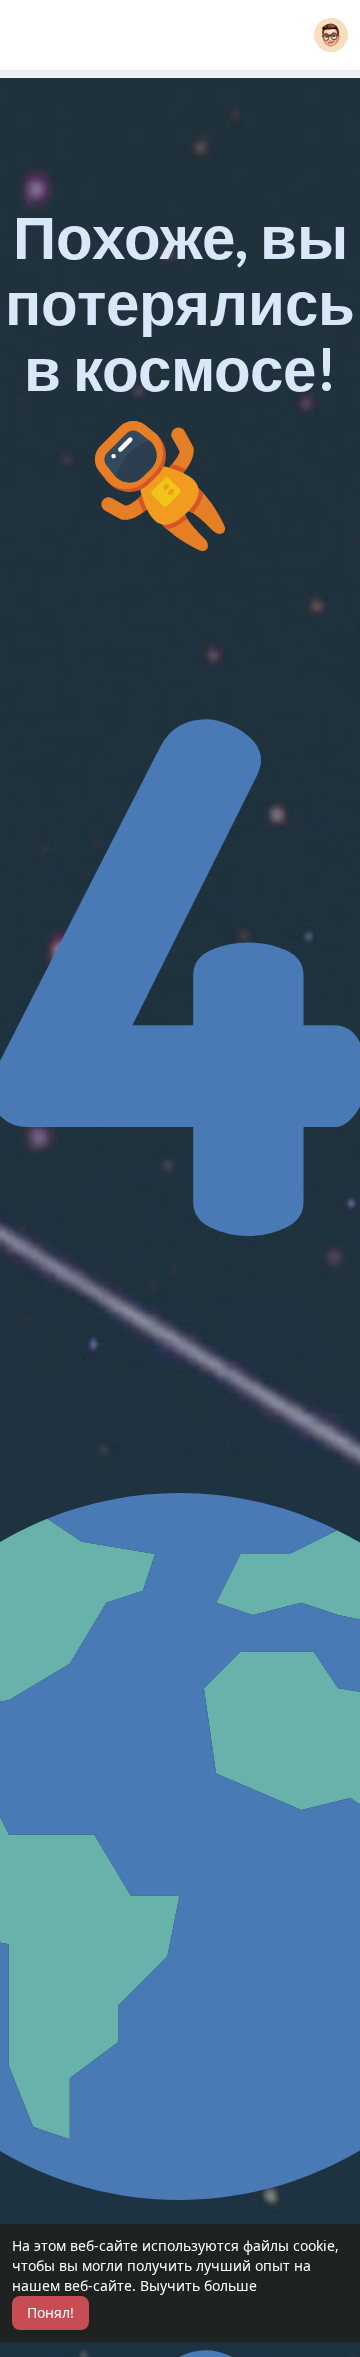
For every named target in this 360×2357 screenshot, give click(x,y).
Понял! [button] (50, 2312)
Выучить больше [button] (198, 2285)
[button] (331, 35)
